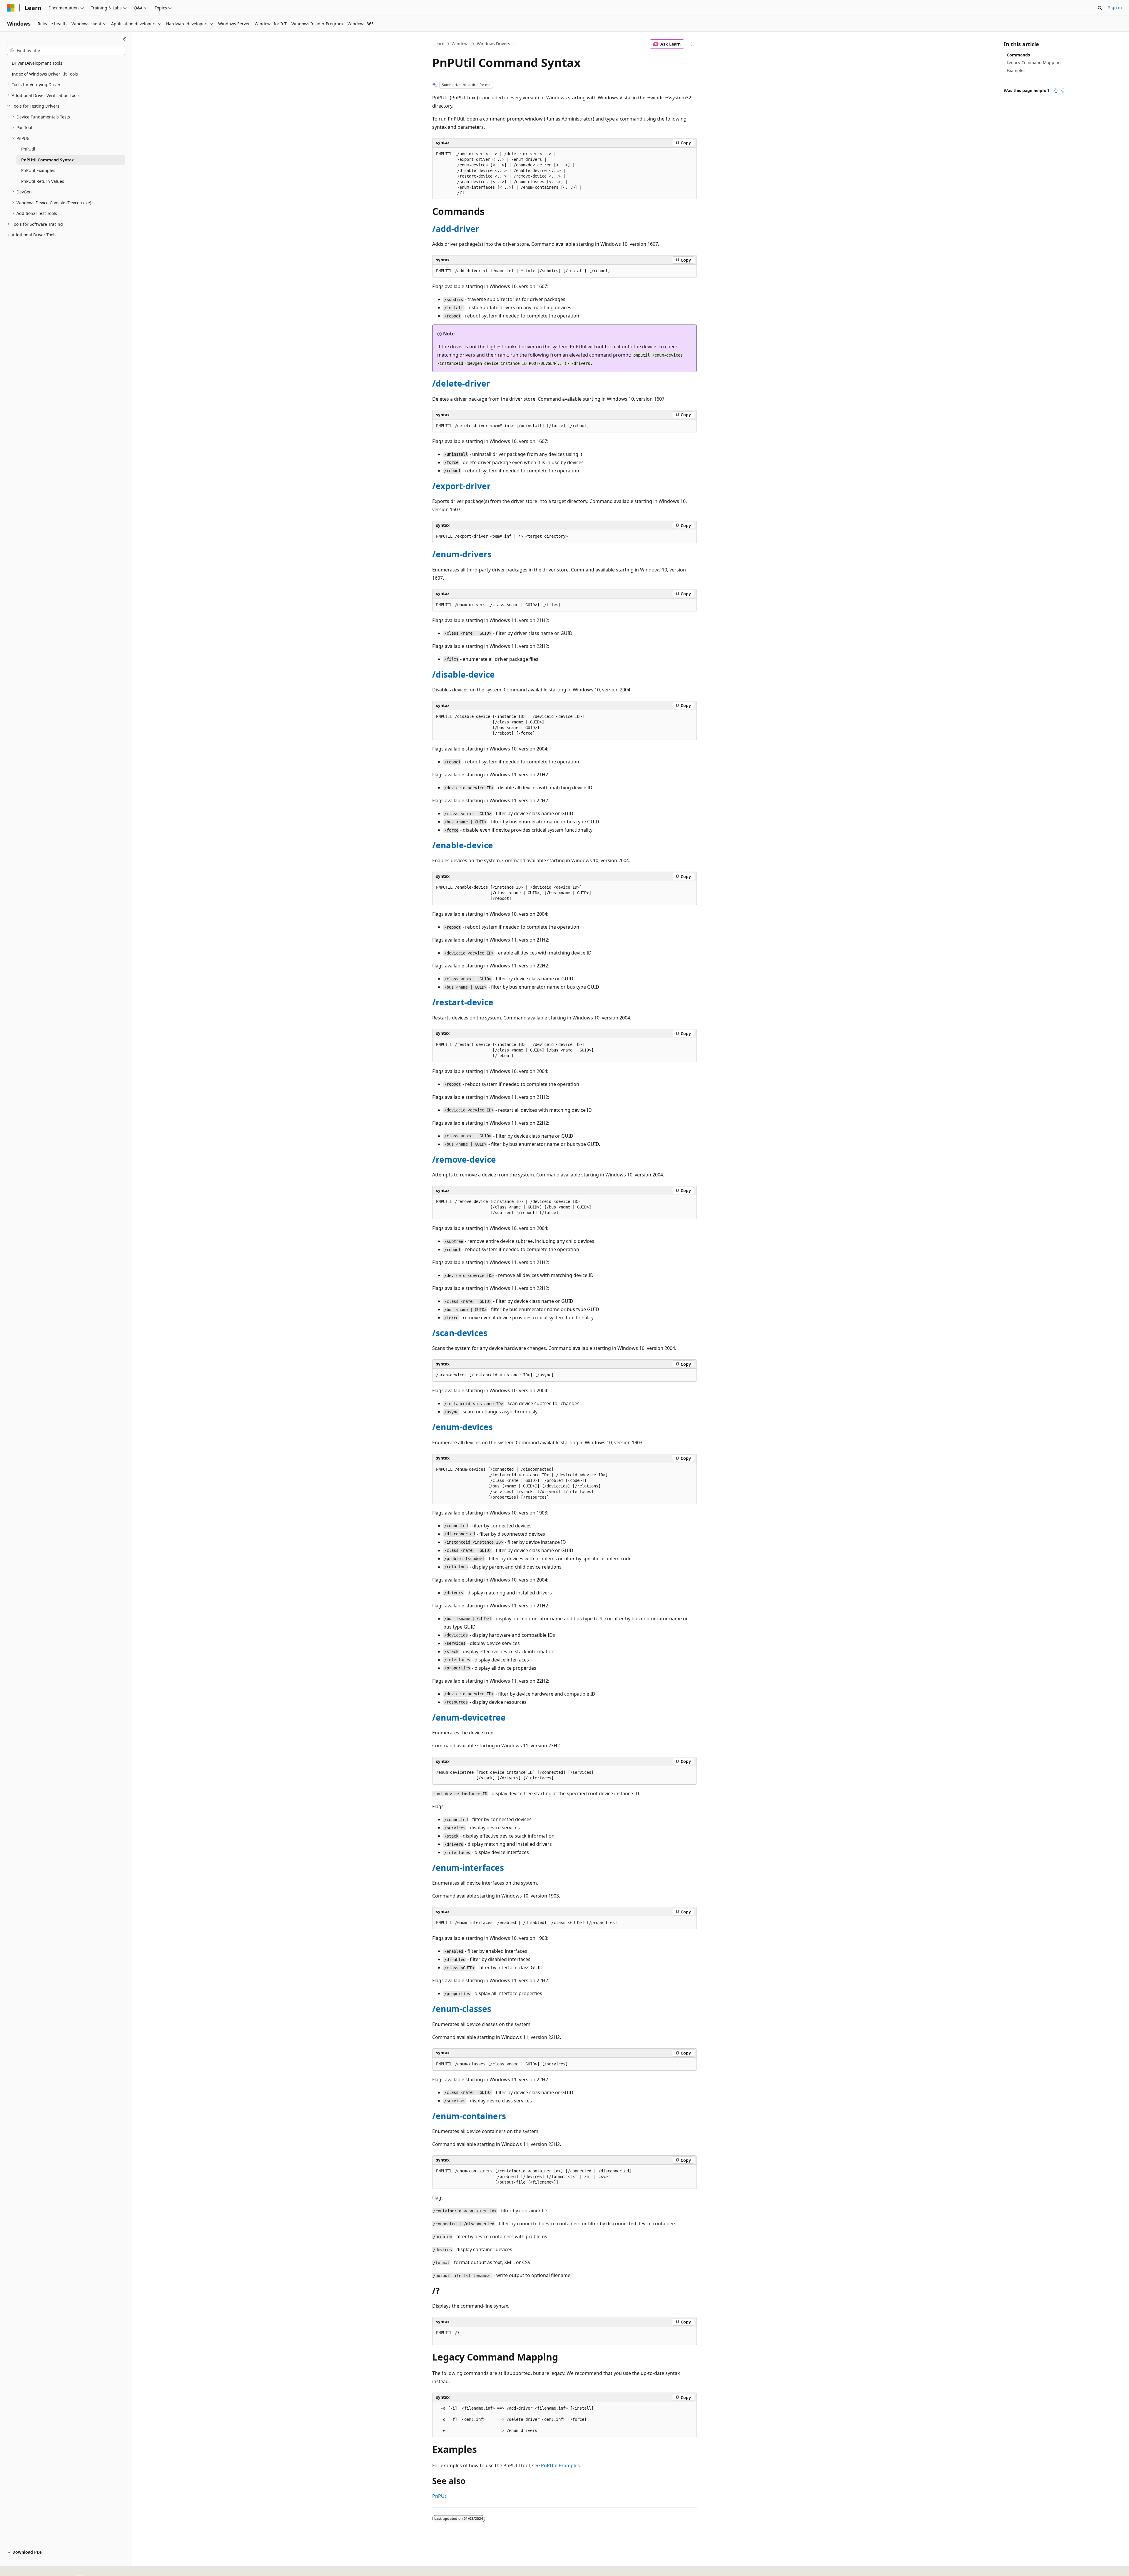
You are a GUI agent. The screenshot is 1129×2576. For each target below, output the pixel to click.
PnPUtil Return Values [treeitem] (43, 181)
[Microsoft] (11, 8)
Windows (461, 44)
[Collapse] (125, 39)
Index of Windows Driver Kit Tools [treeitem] (45, 74)
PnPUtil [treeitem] (28, 149)
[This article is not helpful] (1063, 91)
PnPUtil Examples (560, 2465)
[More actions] (692, 44)
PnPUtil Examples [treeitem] (38, 170)
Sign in (1115, 7)
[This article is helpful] (1055, 91)
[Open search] (1100, 8)
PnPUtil (440, 2496)
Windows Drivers (493, 44)
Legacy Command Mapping (1034, 62)
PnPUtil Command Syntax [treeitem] (47, 160)
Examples (1016, 70)
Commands (1018, 55)
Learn (439, 44)
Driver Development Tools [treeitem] (37, 63)
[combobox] (66, 51)
